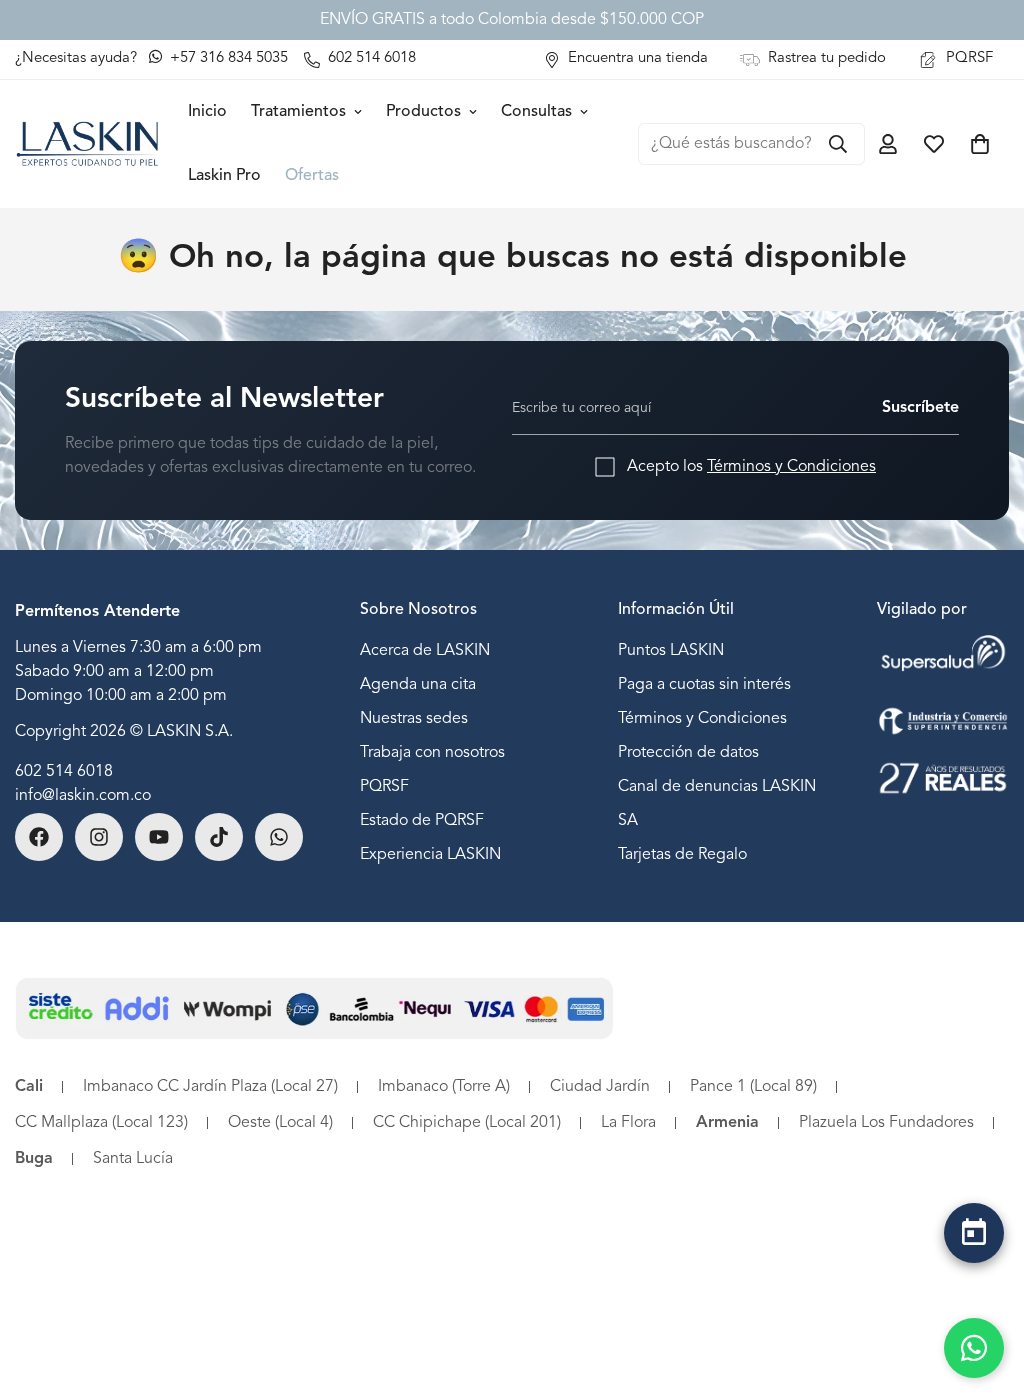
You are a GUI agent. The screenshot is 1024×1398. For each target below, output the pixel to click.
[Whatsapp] (279, 837)
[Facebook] (39, 837)
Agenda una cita (418, 685)
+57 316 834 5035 (227, 58)
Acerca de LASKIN (425, 651)
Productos (423, 112)
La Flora (628, 1123)
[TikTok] (219, 837)
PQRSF (384, 787)
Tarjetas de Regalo (682, 855)
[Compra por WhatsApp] (974, 1348)
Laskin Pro (224, 176)
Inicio (207, 112)
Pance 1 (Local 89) (753, 1087)
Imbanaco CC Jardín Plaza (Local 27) (210, 1087)
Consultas (536, 112)
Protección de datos (688, 753)
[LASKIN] (87, 143)
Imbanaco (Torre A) (444, 1087)
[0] (980, 144)
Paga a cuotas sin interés (704, 685)
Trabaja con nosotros (432, 753)
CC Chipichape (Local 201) (467, 1123)
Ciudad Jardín (600, 1087)
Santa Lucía (133, 1159)
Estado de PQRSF (422, 821)
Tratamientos (298, 112)
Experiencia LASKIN (430, 855)
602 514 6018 (64, 772)
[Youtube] (159, 837)
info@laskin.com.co (83, 796)
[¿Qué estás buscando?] (838, 144)
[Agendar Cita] (974, 1233)
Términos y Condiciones (791, 467)
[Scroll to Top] (974, 1285)
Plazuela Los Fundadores (886, 1123)
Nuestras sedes (414, 719)
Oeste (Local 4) (280, 1123)
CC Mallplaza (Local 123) (101, 1123)
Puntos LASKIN (671, 651)
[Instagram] (99, 837)
